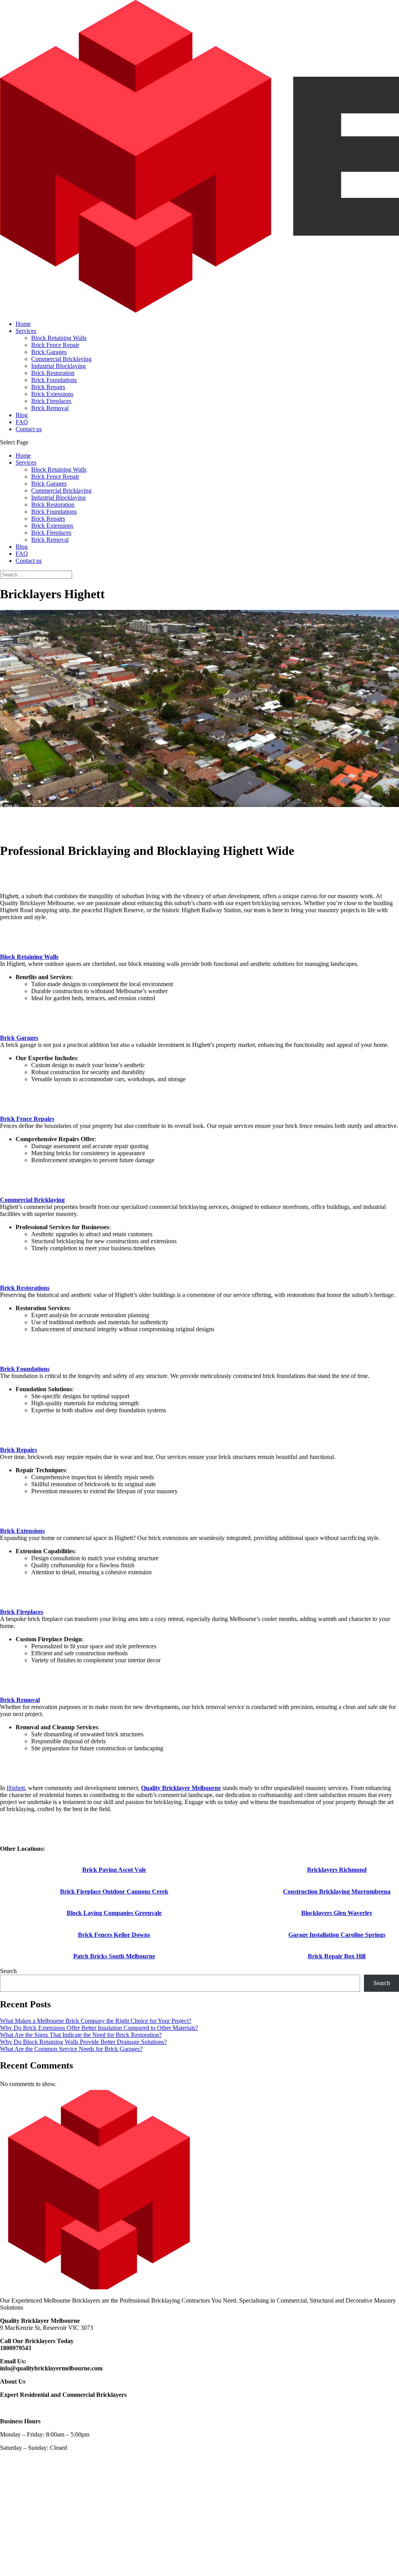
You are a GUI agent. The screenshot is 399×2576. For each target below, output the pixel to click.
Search (8, 1971)
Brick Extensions (52, 394)
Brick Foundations (54, 380)
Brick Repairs (48, 387)
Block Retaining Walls (59, 338)
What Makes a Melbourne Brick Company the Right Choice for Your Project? (96, 2021)
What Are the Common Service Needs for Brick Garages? (71, 2049)
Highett (16, 1788)
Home (23, 324)
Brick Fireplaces (51, 401)
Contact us (29, 429)
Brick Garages (49, 352)
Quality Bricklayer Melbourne (181, 1788)
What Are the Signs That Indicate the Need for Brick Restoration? (81, 2035)
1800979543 (16, 2348)
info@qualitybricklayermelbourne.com (51, 2368)
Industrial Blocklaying (58, 366)
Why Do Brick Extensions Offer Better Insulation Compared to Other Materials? (99, 2028)
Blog (22, 415)
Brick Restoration (53, 373)
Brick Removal (50, 408)
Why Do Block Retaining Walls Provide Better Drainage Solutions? (83, 2042)
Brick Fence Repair (55, 345)
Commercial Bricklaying (61, 359)
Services (26, 331)
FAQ (22, 422)
